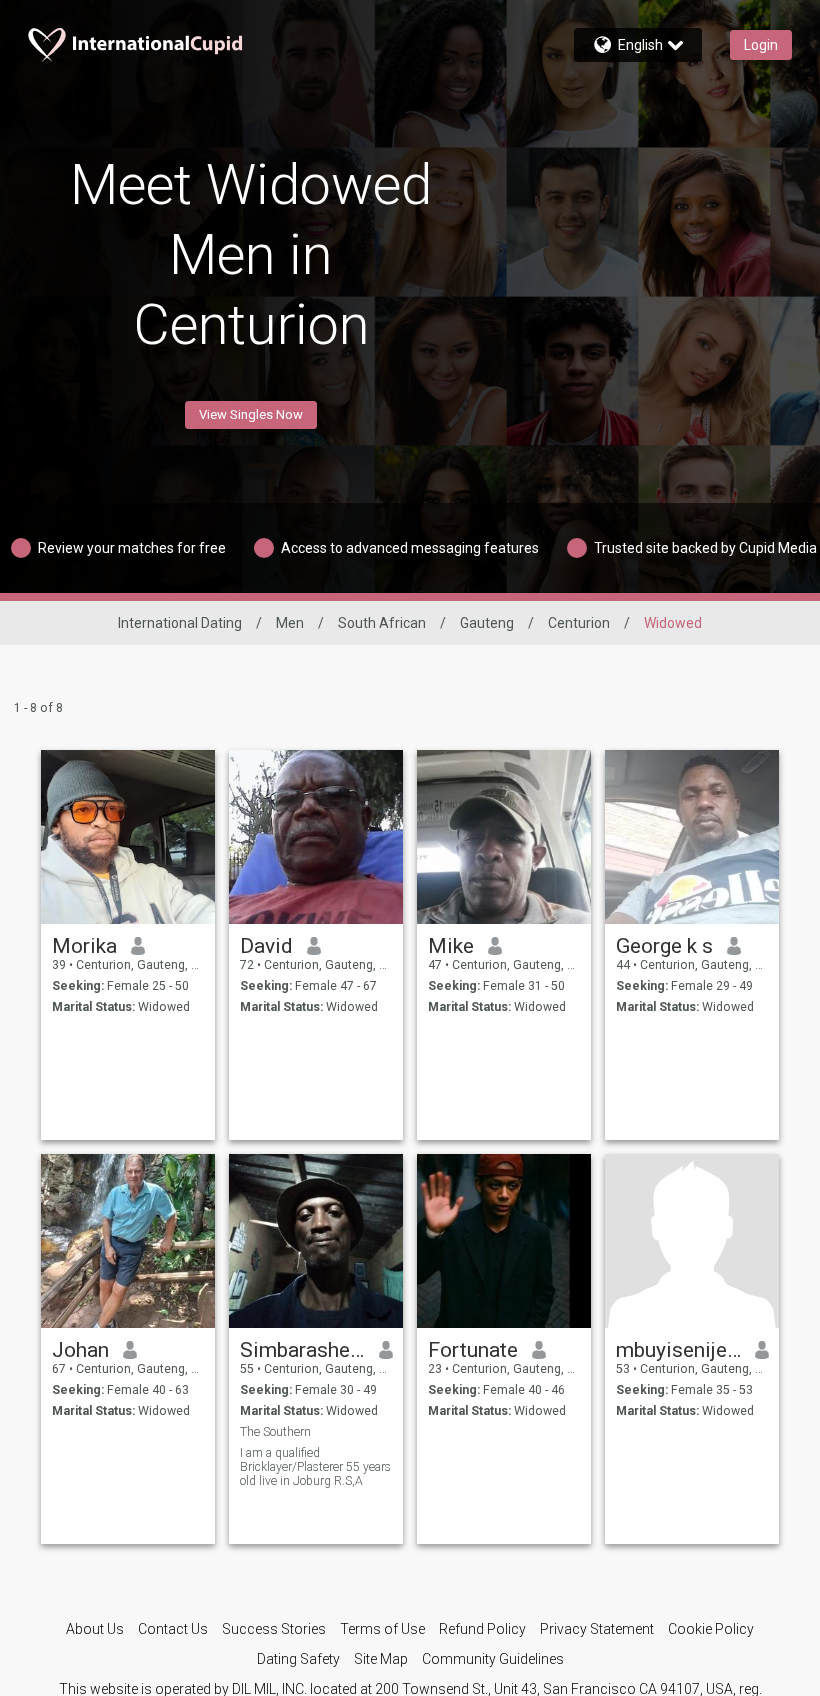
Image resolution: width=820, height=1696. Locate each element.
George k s (664, 946)
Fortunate (473, 1350)
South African (382, 623)
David (266, 946)
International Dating (180, 623)
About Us (95, 1629)
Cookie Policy (711, 1629)
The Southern (275, 1432)
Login (761, 45)
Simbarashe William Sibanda (302, 1350)
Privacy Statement (597, 1629)
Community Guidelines (493, 1659)
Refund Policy (482, 1629)
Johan (80, 1350)
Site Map (381, 1659)
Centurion (579, 623)
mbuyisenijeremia (678, 1350)
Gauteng (487, 623)
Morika (84, 946)
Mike (451, 946)
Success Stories (274, 1629)
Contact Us (173, 1629)
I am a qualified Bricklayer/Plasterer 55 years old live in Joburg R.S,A (315, 1467)
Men (290, 623)
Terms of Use (382, 1629)
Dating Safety (298, 1659)
